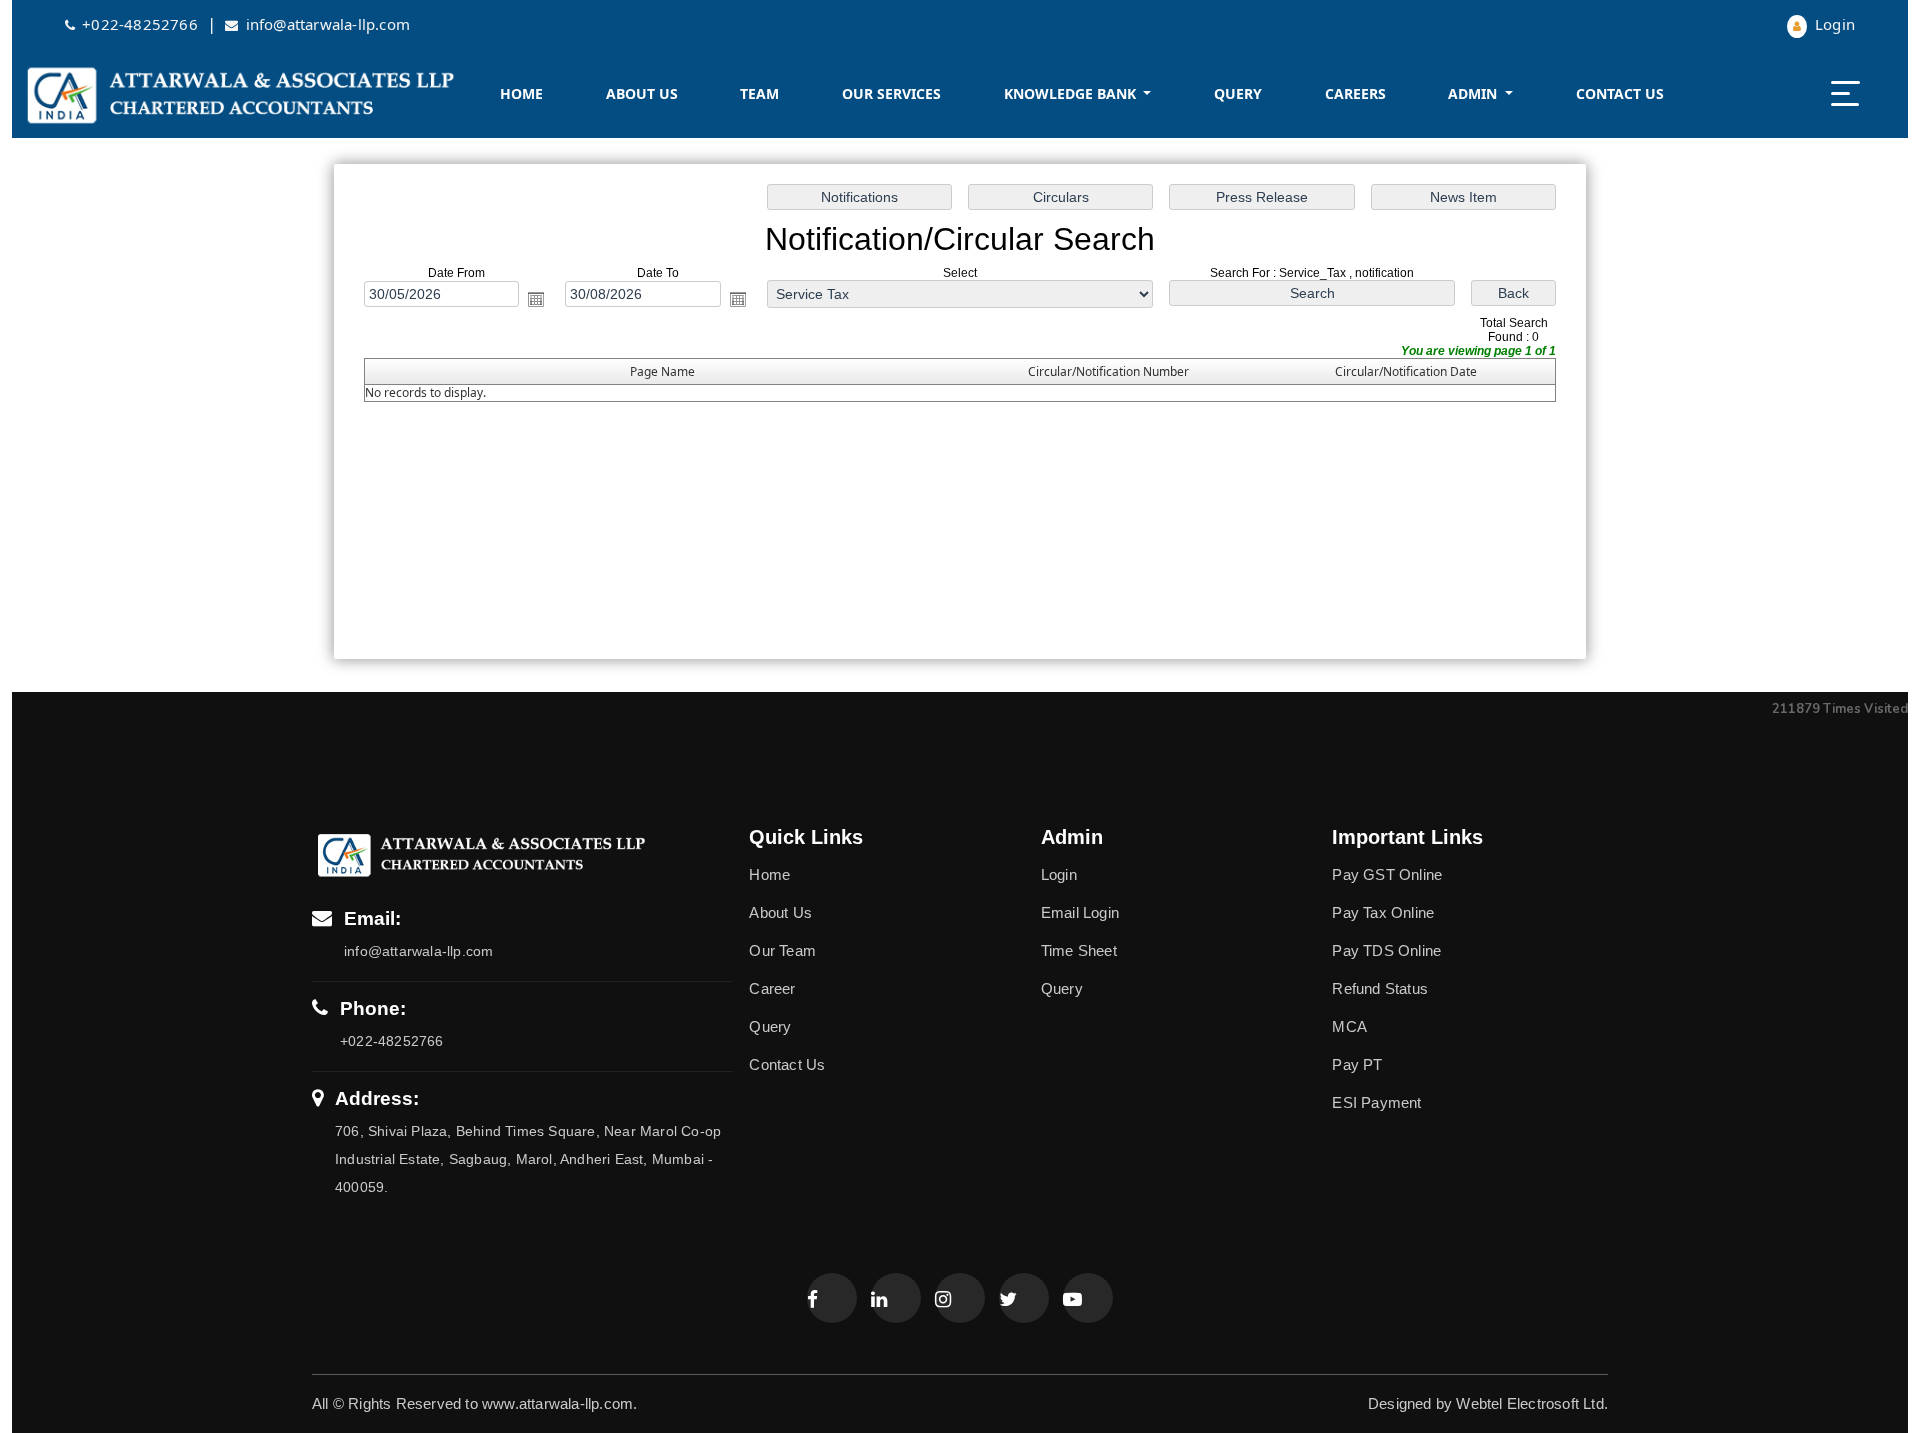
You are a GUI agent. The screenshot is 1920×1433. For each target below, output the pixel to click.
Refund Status (1380, 988)
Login (1833, 24)
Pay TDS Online (1386, 950)
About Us (780, 912)
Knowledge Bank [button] (1072, 93)
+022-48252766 (142, 24)
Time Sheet (1079, 950)
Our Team (782, 950)
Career (772, 988)
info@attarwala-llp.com (328, 24)
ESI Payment (1376, 1102)
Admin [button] (1474, 93)
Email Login (1080, 912)
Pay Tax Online (1383, 912)
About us (642, 93)
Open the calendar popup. (536, 299)
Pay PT (1357, 1064)
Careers (1355, 93)
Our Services (891, 93)
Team (759, 93)
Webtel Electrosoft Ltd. (1532, 1403)
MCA (1349, 1026)
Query (1238, 93)
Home (521, 93)
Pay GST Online (1387, 874)
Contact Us (1620, 93)
